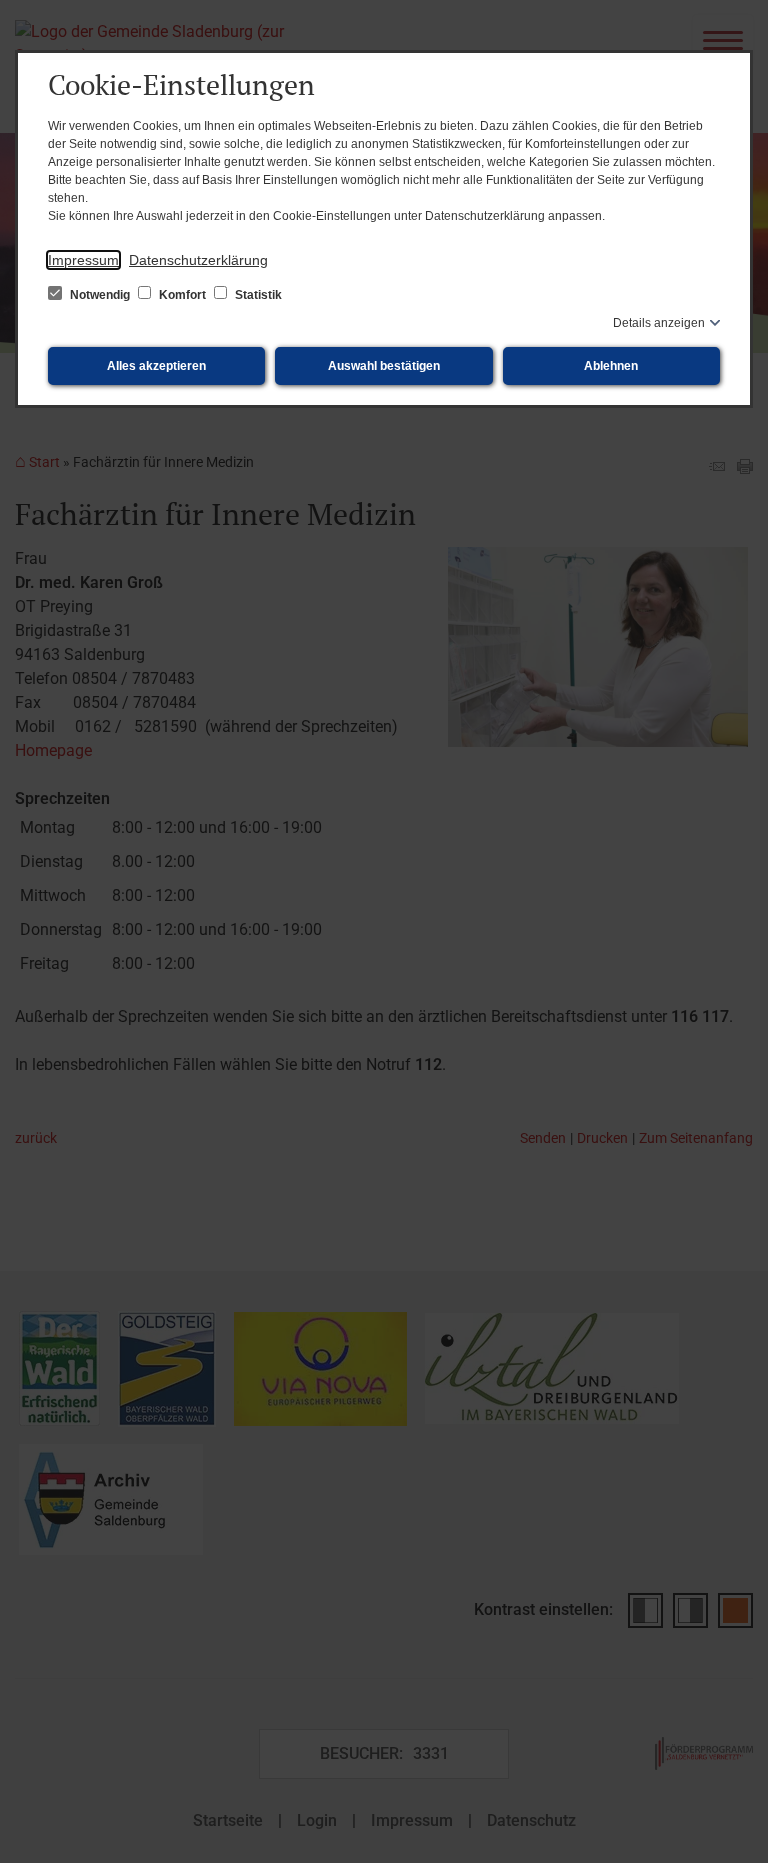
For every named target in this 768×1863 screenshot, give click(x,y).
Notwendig (100, 295)
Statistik (257, 295)
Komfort (182, 295)
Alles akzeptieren (156, 366)
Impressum (83, 260)
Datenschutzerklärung (198, 260)
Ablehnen (611, 366)
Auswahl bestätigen (384, 366)
